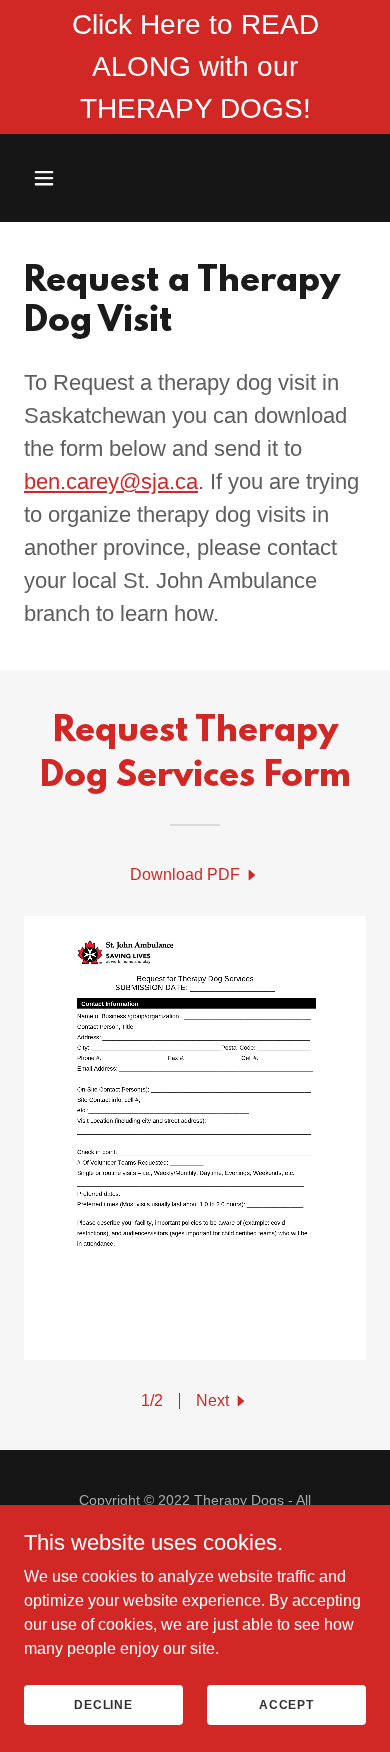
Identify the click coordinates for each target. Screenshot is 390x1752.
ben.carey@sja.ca (111, 481)
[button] (49, 178)
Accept (286, 1704)
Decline (103, 1704)
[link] (195, 875)
